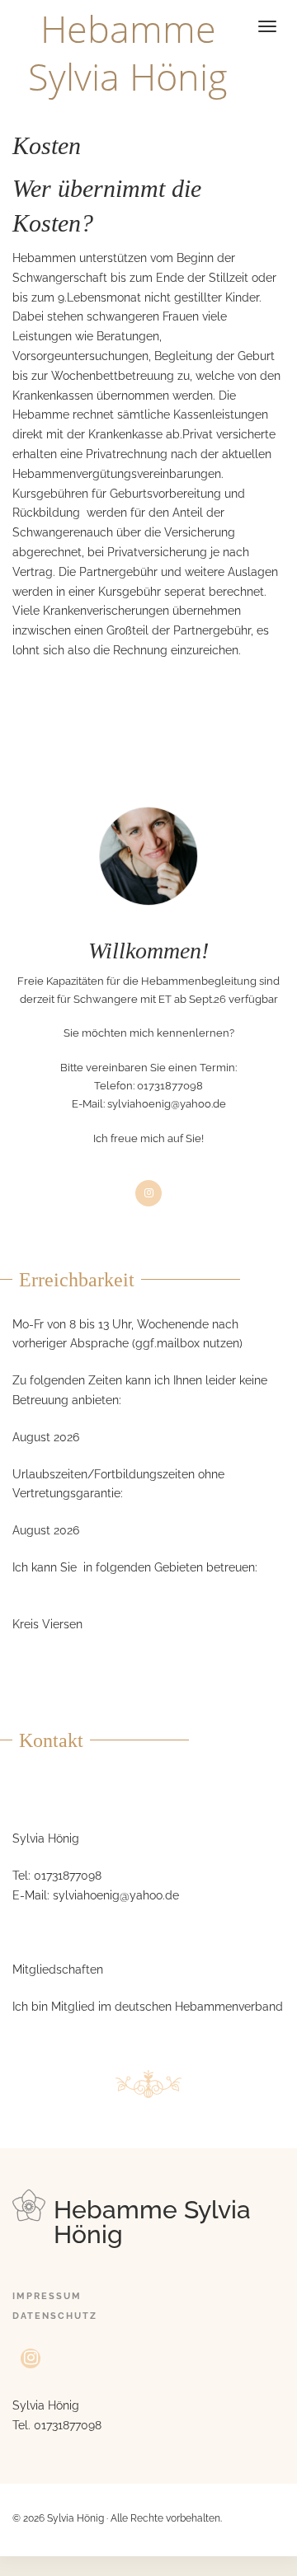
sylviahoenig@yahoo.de (167, 1104)
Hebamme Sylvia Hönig (128, 52)
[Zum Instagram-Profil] (31, 2359)
